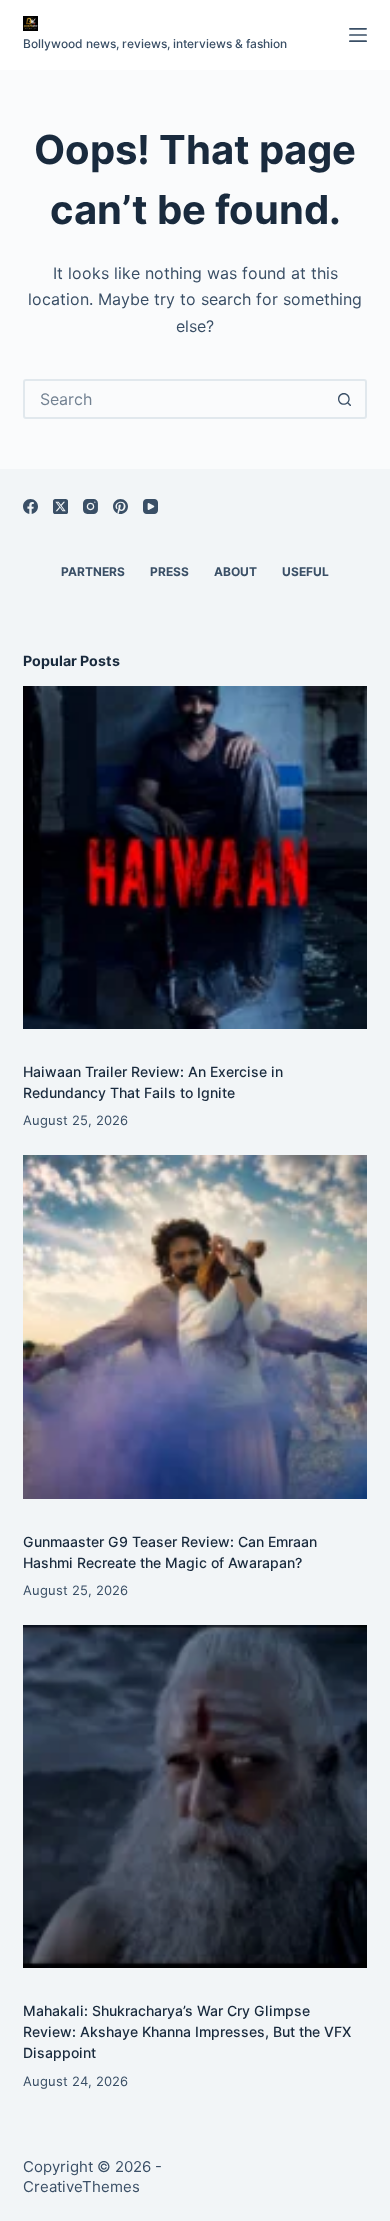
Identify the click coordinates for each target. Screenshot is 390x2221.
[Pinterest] (120, 506)
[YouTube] (150, 506)
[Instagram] (90, 506)
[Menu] (358, 35)
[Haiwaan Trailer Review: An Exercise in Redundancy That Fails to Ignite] (194, 857)
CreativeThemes (81, 2186)
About (235, 571)
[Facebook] (30, 506)
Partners (93, 571)
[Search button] (345, 399)
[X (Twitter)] (60, 506)
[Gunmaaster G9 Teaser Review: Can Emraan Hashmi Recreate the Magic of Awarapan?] (194, 1326)
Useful (305, 571)
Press (169, 571)
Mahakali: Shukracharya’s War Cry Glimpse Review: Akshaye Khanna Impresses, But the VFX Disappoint (187, 2031)
